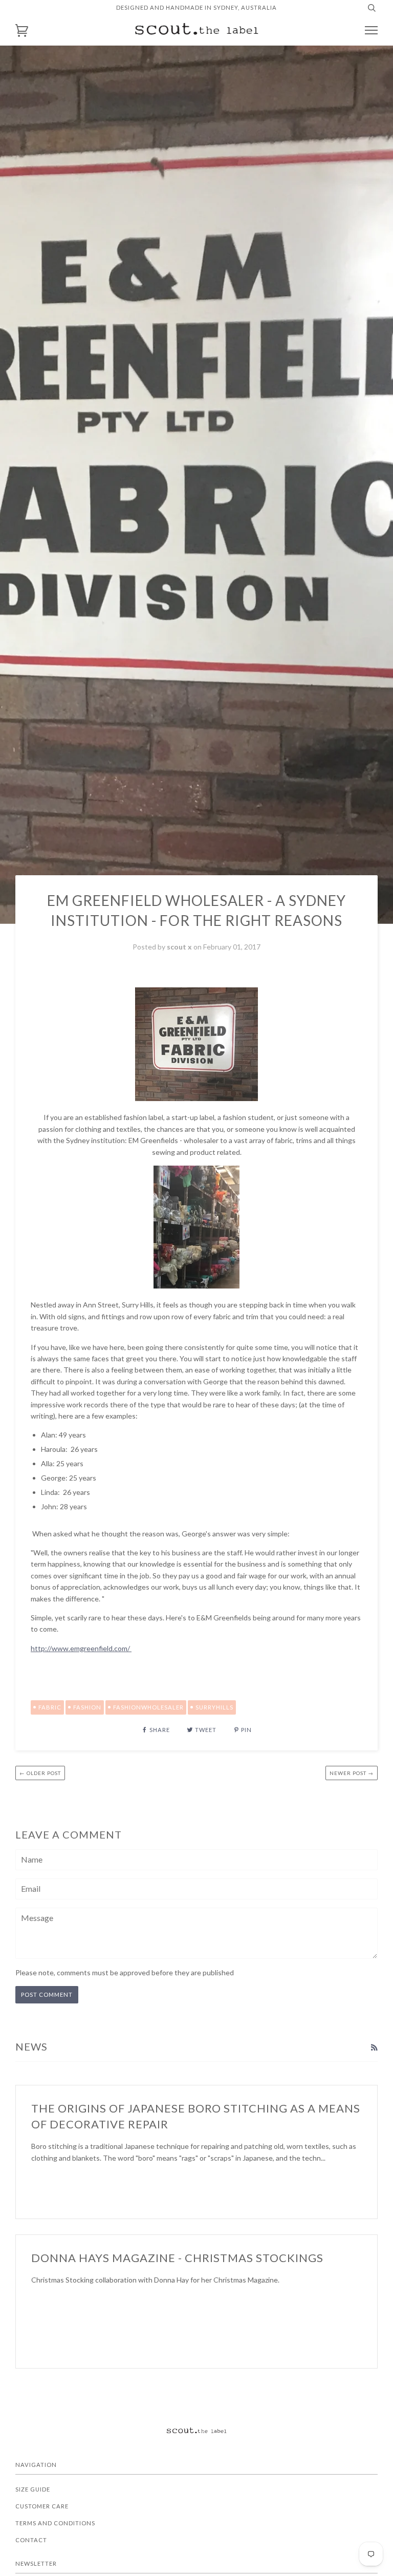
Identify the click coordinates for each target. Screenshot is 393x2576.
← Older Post (40, 1773)
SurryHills (214, 1707)
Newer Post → (352, 1773)
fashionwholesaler (148, 1707)
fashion (87, 1707)
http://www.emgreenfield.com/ (81, 1648)
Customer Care (42, 2506)
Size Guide (33, 2489)
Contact (31, 2540)
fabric (50, 1707)
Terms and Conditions (55, 2523)
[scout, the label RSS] (374, 2047)
